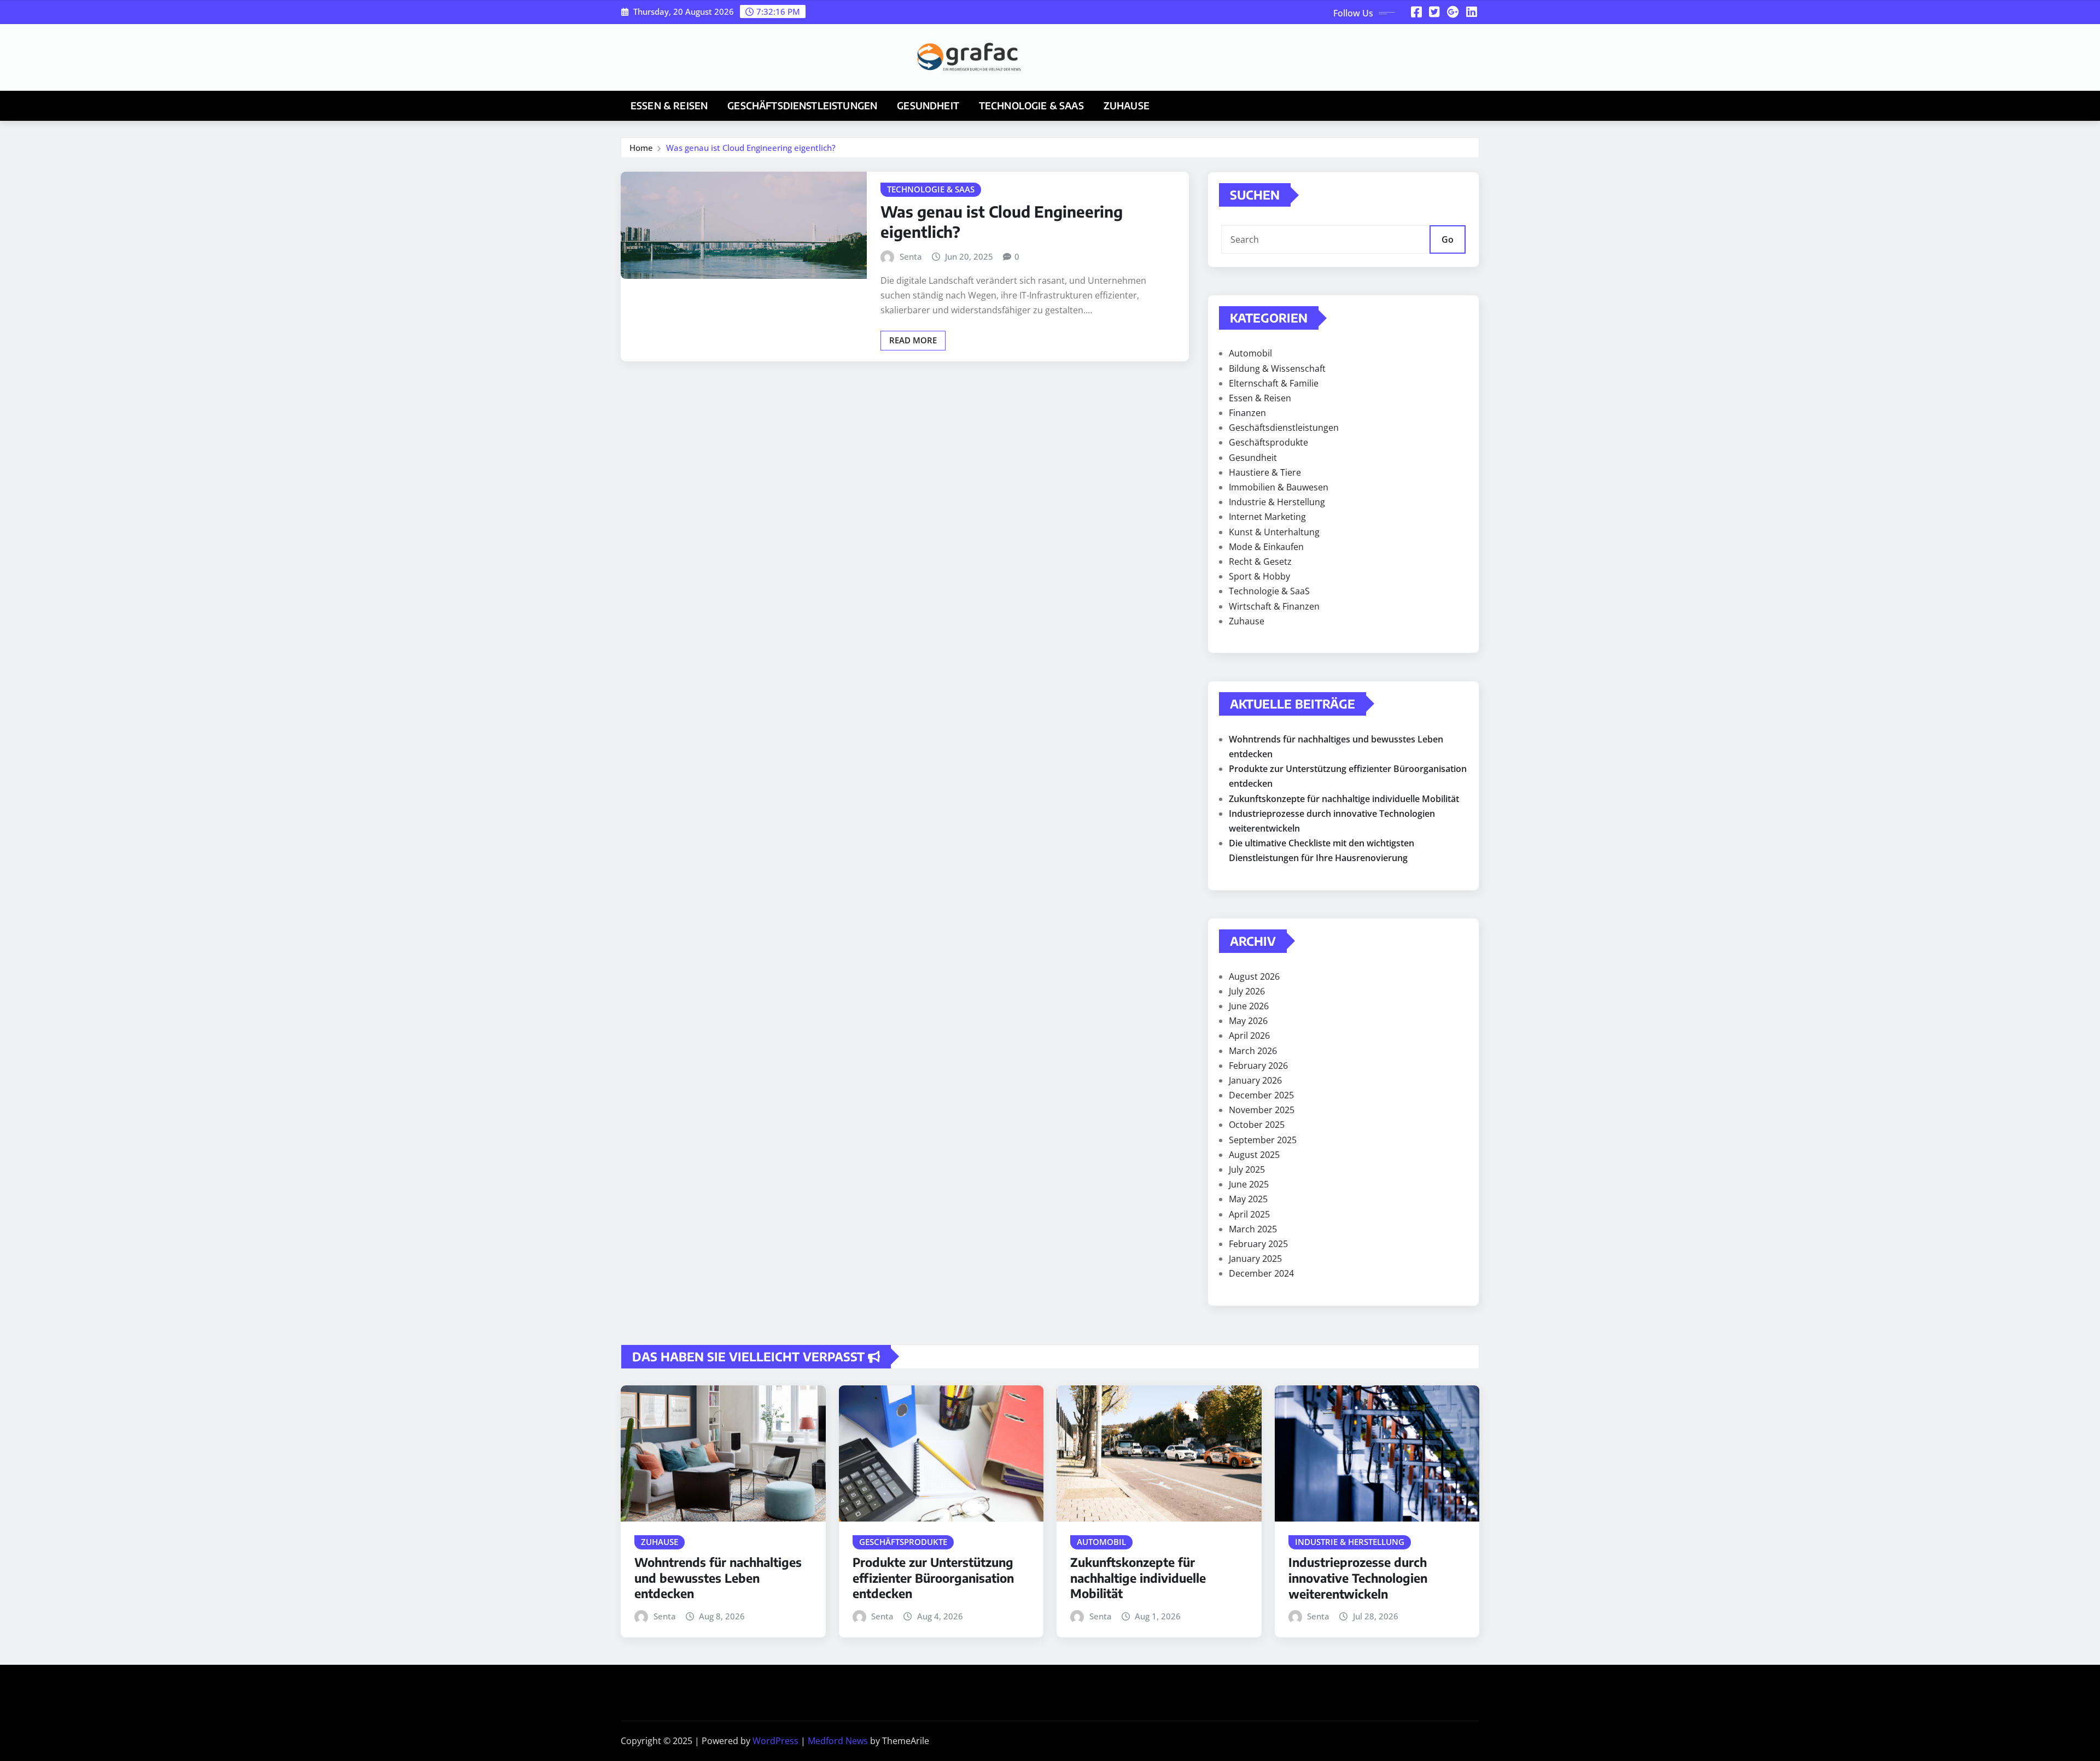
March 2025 (1253, 1229)
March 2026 (1253, 1051)
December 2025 (1261, 1095)
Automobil (1250, 353)
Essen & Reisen (669, 106)
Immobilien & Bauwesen (1279, 487)
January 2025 (1255, 1259)
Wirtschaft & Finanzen (1274, 606)
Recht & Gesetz (1260, 561)
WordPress (775, 1741)
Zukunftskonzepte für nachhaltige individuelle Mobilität (1344, 799)
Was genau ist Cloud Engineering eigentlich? (751, 148)
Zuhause (1127, 106)
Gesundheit (928, 106)
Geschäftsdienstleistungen (802, 106)
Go (1448, 239)
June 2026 (1249, 1006)
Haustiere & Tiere (1265, 472)
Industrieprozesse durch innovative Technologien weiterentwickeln (1358, 1578)
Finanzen (1247, 413)
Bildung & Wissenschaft (1277, 368)
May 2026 (1248, 1021)
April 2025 (1249, 1214)
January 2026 (1255, 1080)
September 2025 (1263, 1140)
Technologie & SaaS (1031, 106)
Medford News (838, 1741)
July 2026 (1247, 991)
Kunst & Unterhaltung (1274, 532)
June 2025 (1249, 1184)
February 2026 (1258, 1066)
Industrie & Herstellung (1277, 502)
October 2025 (1257, 1125)
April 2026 (1249, 1035)
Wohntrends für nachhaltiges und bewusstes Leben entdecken (718, 1578)
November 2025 (1262, 1110)
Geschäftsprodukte (1268, 442)
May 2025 (1248, 1199)
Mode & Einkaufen (1266, 547)
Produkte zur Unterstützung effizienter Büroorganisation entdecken (933, 1578)
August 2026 (1254, 976)
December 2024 (1261, 1273)
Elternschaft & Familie (1274, 383)
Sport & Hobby (1259, 576)
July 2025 (1247, 1169)
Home (641, 148)
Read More (913, 340)
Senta (911, 256)
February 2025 (1258, 1244)
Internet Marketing (1267, 517)
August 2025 (1254, 1155)
